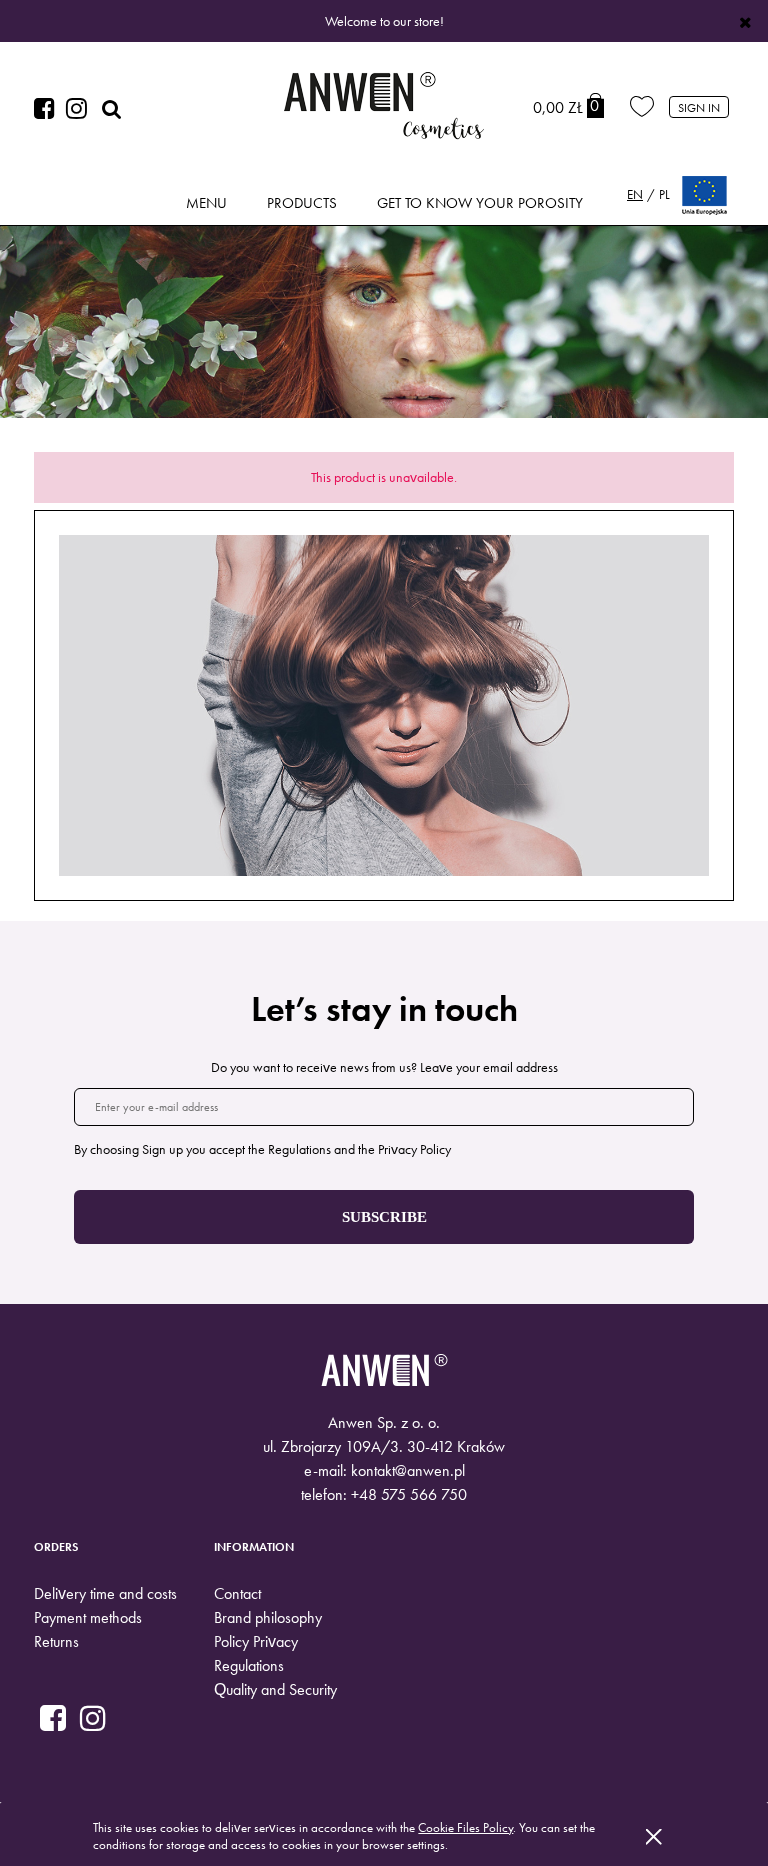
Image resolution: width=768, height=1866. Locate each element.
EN (635, 194)
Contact (237, 1593)
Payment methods (88, 1617)
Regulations (249, 1665)
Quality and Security (275, 1689)
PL (664, 194)
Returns (56, 1641)
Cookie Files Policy (465, 1827)
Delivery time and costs (105, 1593)
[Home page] (384, 108)
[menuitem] (206, 203)
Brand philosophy (268, 1617)
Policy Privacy (256, 1641)
